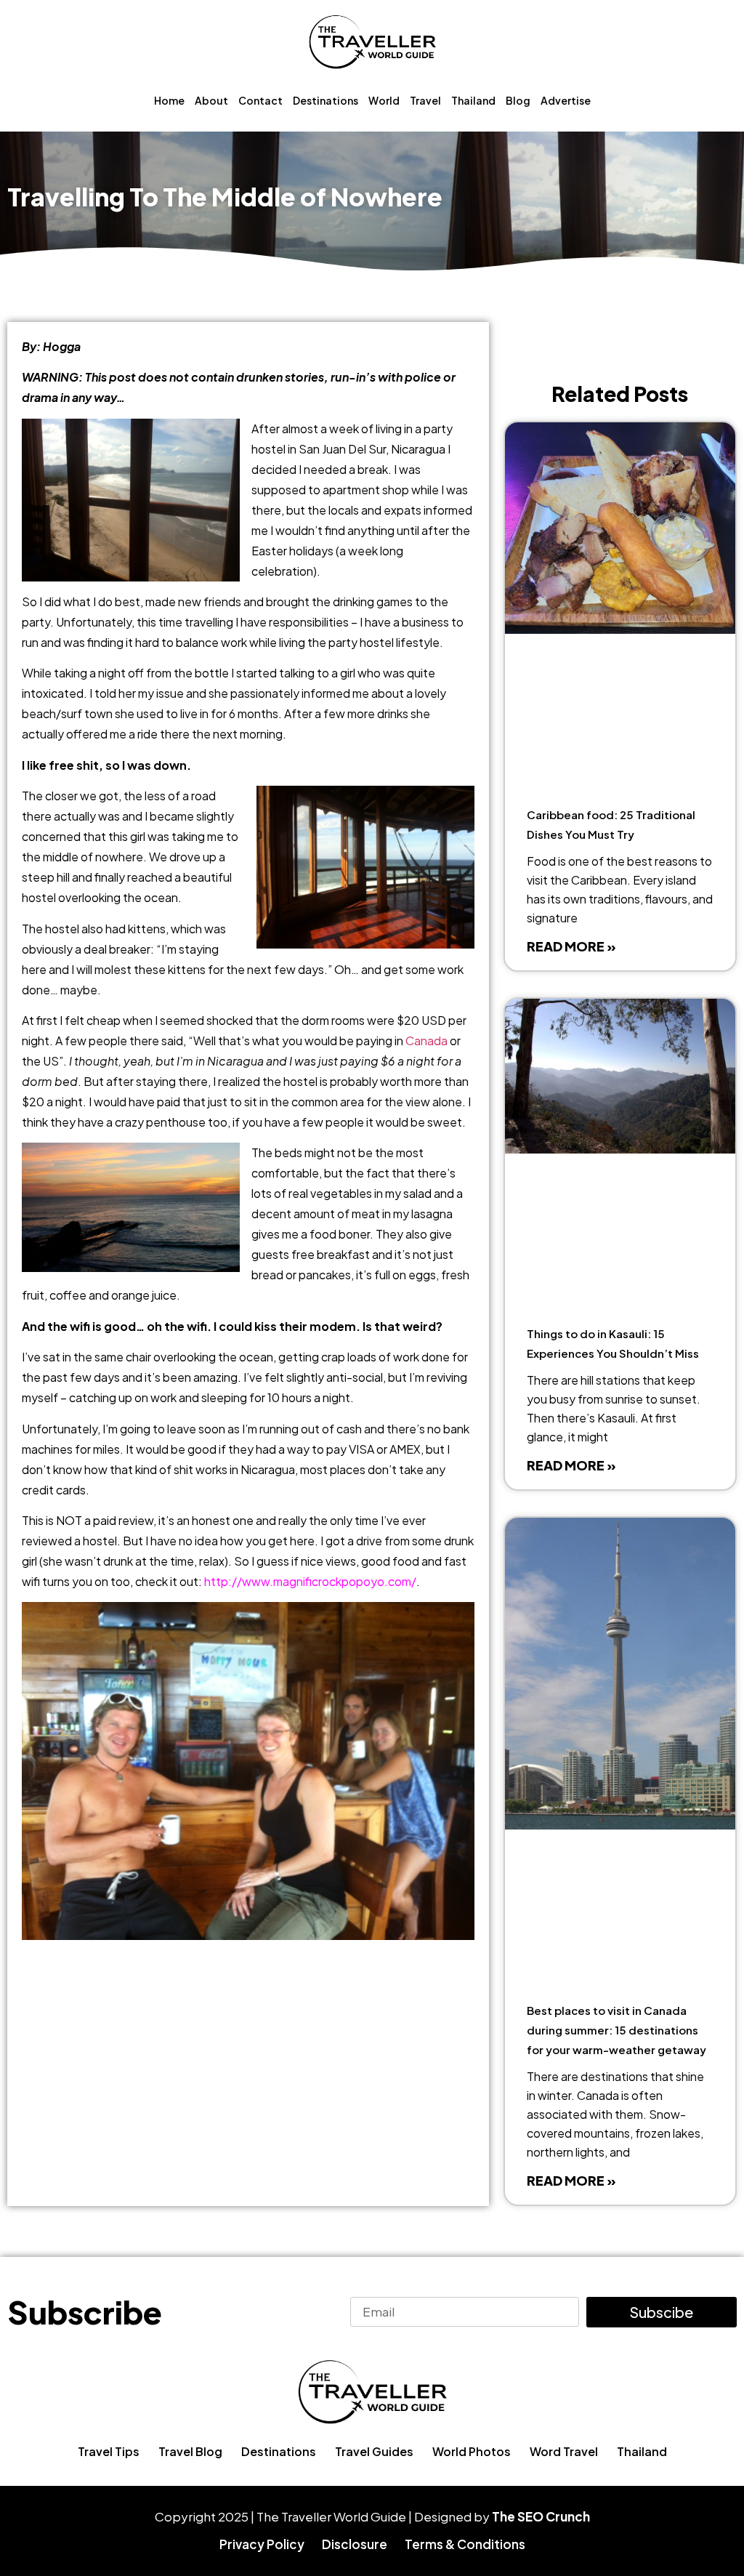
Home (169, 100)
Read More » (571, 946)
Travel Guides (374, 2451)
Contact (260, 100)
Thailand (473, 100)
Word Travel (564, 2451)
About (211, 100)
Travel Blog (190, 2451)
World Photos (472, 2451)
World (384, 100)
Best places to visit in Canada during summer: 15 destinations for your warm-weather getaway (616, 2030)
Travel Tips (109, 2451)
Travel (425, 100)
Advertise (566, 100)
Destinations (325, 100)
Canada (426, 1041)
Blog (518, 100)
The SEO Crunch (541, 2516)
